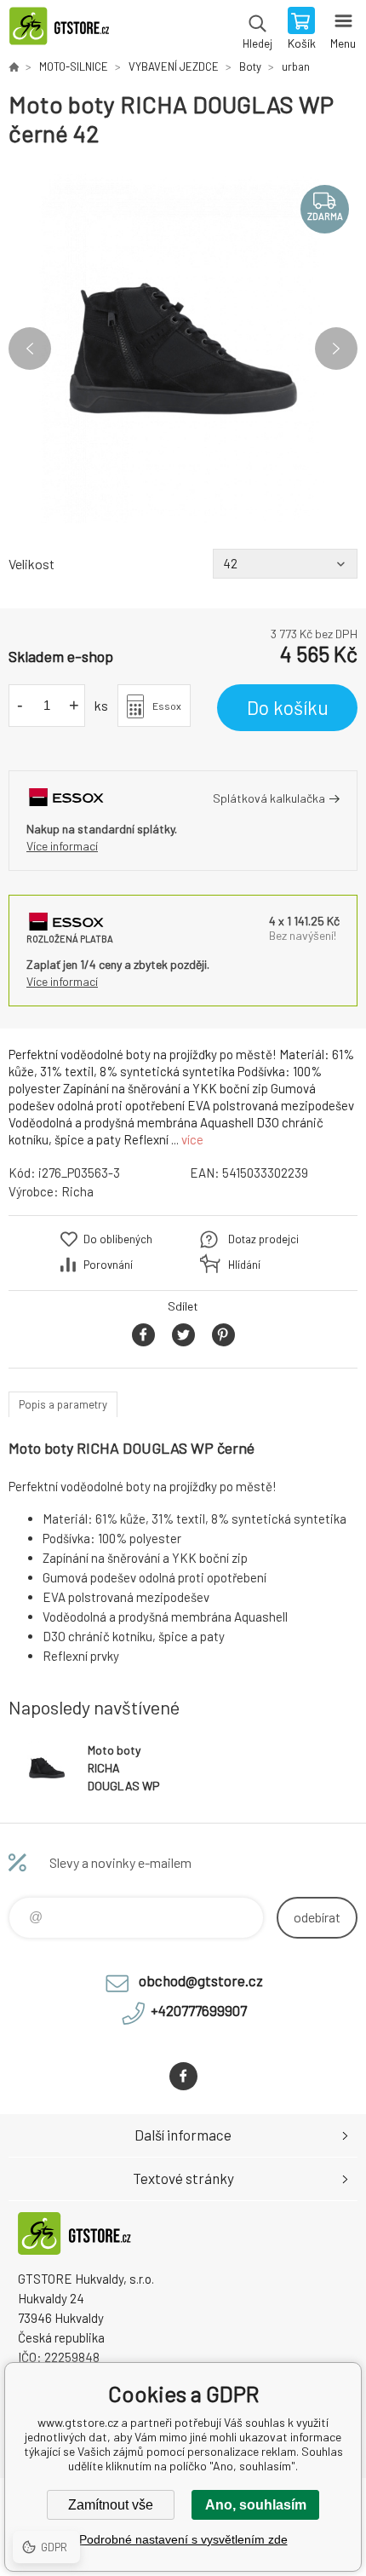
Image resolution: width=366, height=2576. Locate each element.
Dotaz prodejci (263, 1239)
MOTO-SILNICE (74, 66)
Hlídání (244, 1265)
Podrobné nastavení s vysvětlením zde (183, 2539)
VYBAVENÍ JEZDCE (174, 66)
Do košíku (288, 707)
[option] (183, 349)
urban (296, 66)
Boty (250, 66)
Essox (167, 706)
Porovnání (108, 1265)
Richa (77, 1191)
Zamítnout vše (111, 2505)
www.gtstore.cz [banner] (67, 30)
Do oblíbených (118, 1239)
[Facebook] (183, 2076)
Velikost (31, 564)
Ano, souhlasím (256, 2505)
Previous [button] (30, 349)
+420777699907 (199, 2010)
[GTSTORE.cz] (14, 66)
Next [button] (336, 349)
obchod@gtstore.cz (201, 1980)
